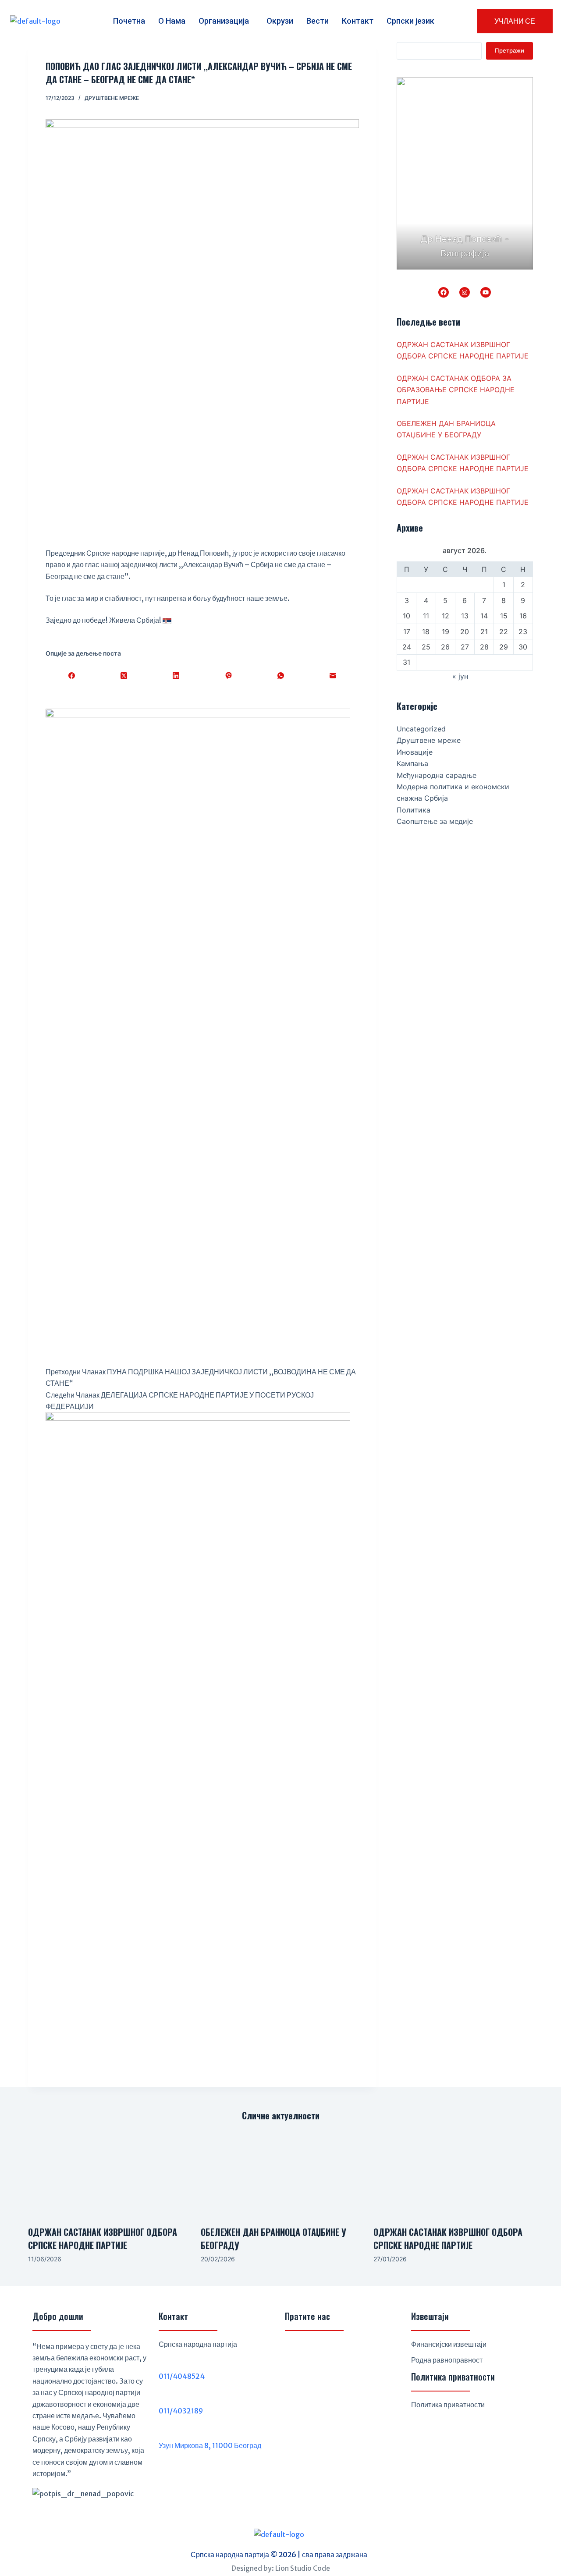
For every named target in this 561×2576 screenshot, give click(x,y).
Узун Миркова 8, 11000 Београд (210, 2445)
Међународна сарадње (437, 775)
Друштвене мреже (112, 98)
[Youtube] (337, 2351)
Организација (224, 21)
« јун (460, 676)
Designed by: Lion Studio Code (281, 2568)
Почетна (129, 21)
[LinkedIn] (176, 676)
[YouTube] (486, 292)
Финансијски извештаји (449, 2344)
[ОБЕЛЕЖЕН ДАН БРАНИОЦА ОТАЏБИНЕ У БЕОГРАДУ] (280, 2174)
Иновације (415, 752)
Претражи (510, 50)
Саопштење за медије (435, 821)
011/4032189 (181, 2411)
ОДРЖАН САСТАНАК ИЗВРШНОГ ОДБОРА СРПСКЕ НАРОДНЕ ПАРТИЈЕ (103, 2239)
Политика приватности (448, 2405)
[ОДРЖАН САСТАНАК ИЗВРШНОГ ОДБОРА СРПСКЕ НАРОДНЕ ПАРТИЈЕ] (108, 2174)
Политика (414, 810)
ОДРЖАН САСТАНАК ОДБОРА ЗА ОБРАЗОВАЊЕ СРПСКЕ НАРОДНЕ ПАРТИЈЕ (456, 390)
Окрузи (280, 21)
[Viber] (228, 676)
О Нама (172, 21)
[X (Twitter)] (124, 676)
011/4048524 (182, 2376)
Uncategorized (421, 729)
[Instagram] (465, 292)
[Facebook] (72, 676)
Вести (318, 21)
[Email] (333, 676)
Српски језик (410, 21)
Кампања (412, 763)
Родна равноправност (447, 2360)
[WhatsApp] (281, 676)
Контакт (358, 21)
